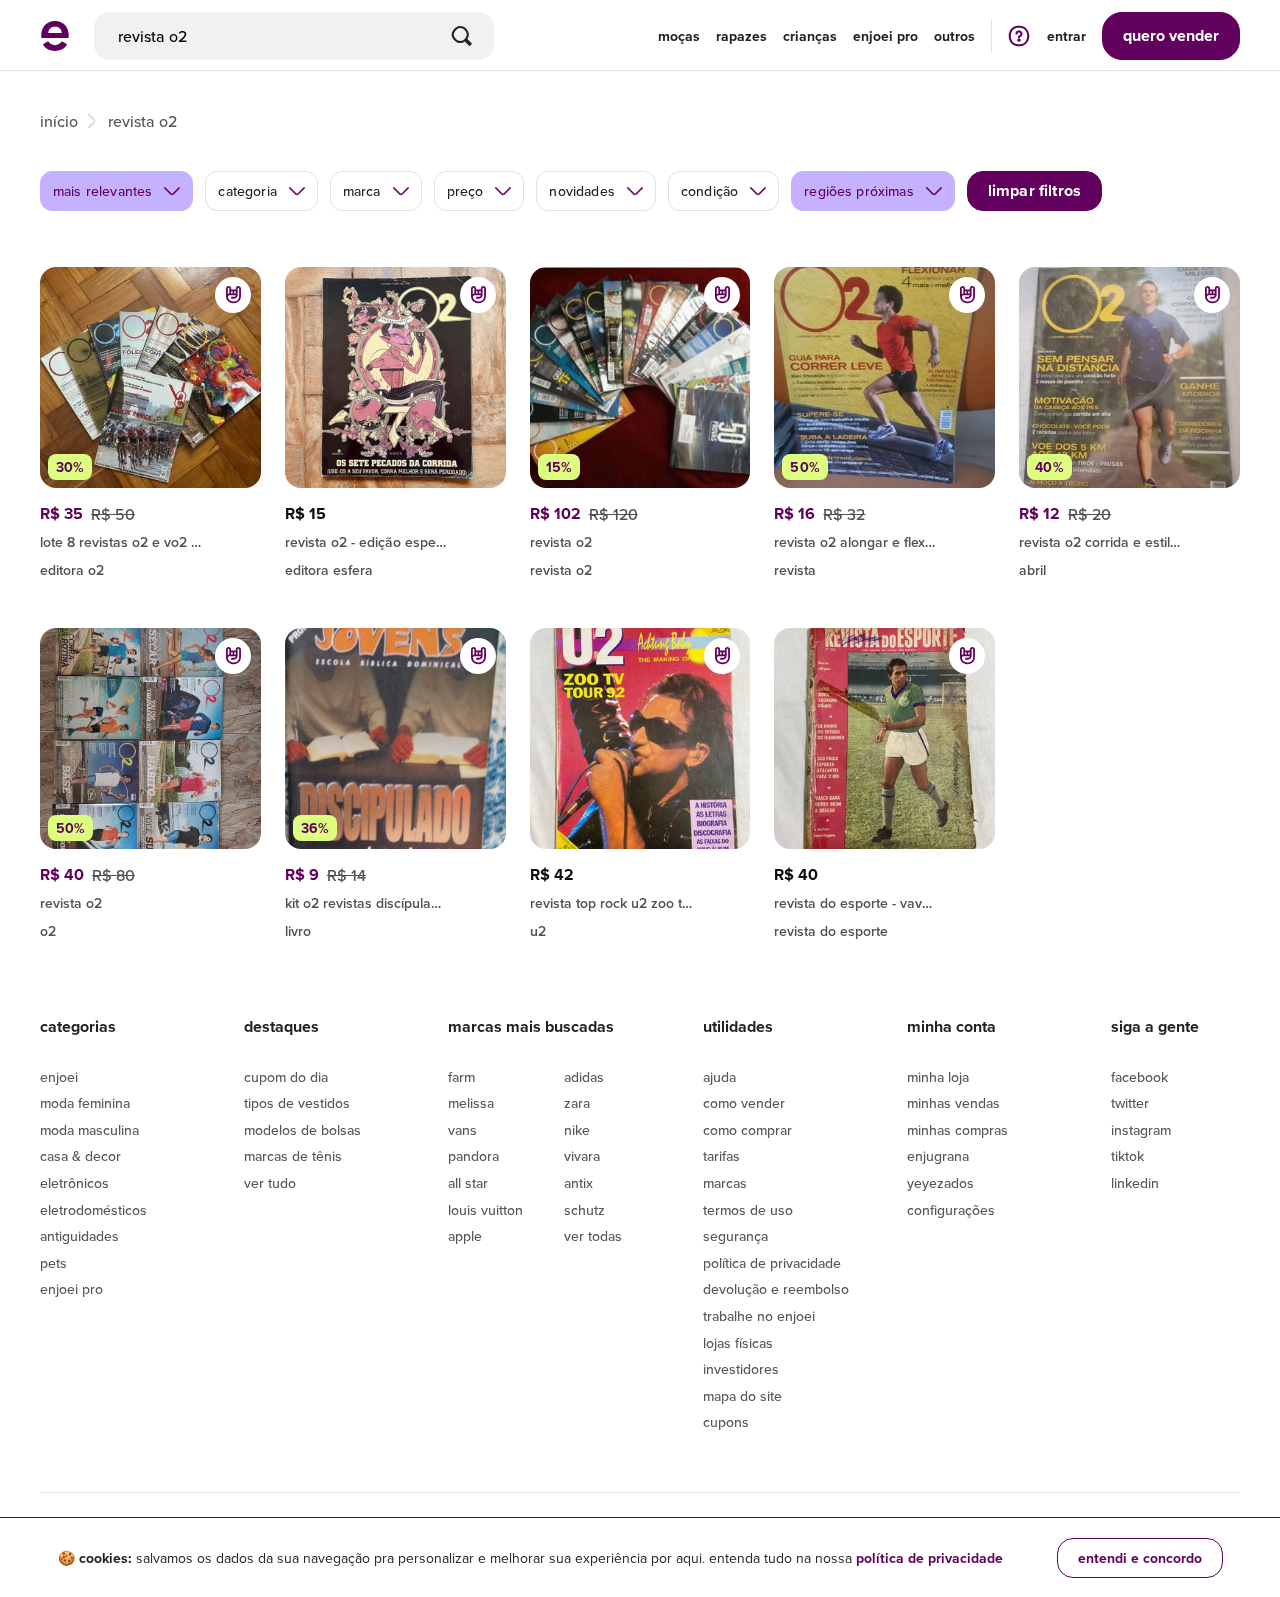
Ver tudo (270, 1183)
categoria (247, 191)
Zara (577, 1103)
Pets (53, 1263)
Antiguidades (79, 1236)
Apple (465, 1236)
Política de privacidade (772, 1263)
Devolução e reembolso (776, 1289)
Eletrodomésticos (93, 1210)
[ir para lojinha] (884, 539)
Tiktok (1127, 1156)
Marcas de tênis (293, 1156)
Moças (679, 36)
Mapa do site (742, 1396)
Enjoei (59, 1077)
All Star (468, 1183)
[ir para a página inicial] (55, 45)
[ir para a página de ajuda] (1019, 35)
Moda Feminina (85, 1103)
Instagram (1141, 1130)
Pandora (473, 1156)
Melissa (471, 1103)
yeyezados (940, 1183)
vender (1171, 35)
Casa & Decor (80, 1156)
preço (465, 191)
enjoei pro (885, 36)
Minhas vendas (953, 1103)
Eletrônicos (74, 1183)
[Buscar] (462, 36)
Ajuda (719, 1077)
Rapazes (741, 36)
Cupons (726, 1422)
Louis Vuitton (485, 1210)
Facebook (1139, 1077)
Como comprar (747, 1130)
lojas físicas (738, 1343)
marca (362, 191)
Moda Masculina (89, 1130)
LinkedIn (1135, 1183)
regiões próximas (859, 191)
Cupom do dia (286, 1077)
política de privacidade (929, 1558)
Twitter (1130, 1103)
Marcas (725, 1183)
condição (709, 191)
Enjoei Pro (71, 1289)
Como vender (744, 1103)
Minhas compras (957, 1130)
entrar (1066, 36)
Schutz (584, 1210)
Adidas (584, 1077)
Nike (577, 1130)
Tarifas (721, 1156)
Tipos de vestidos (297, 1103)
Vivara (582, 1156)
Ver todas (593, 1236)
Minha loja (938, 1077)
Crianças (810, 36)
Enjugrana (938, 1156)
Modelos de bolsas (302, 1130)
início (59, 121)
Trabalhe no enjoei (759, 1316)
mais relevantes (102, 191)
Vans (462, 1130)
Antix (578, 1183)
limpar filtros (1034, 190)
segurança (735, 1236)
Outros (954, 36)
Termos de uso (748, 1210)
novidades (581, 191)
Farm (461, 1077)
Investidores (741, 1369)
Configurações (951, 1210)
